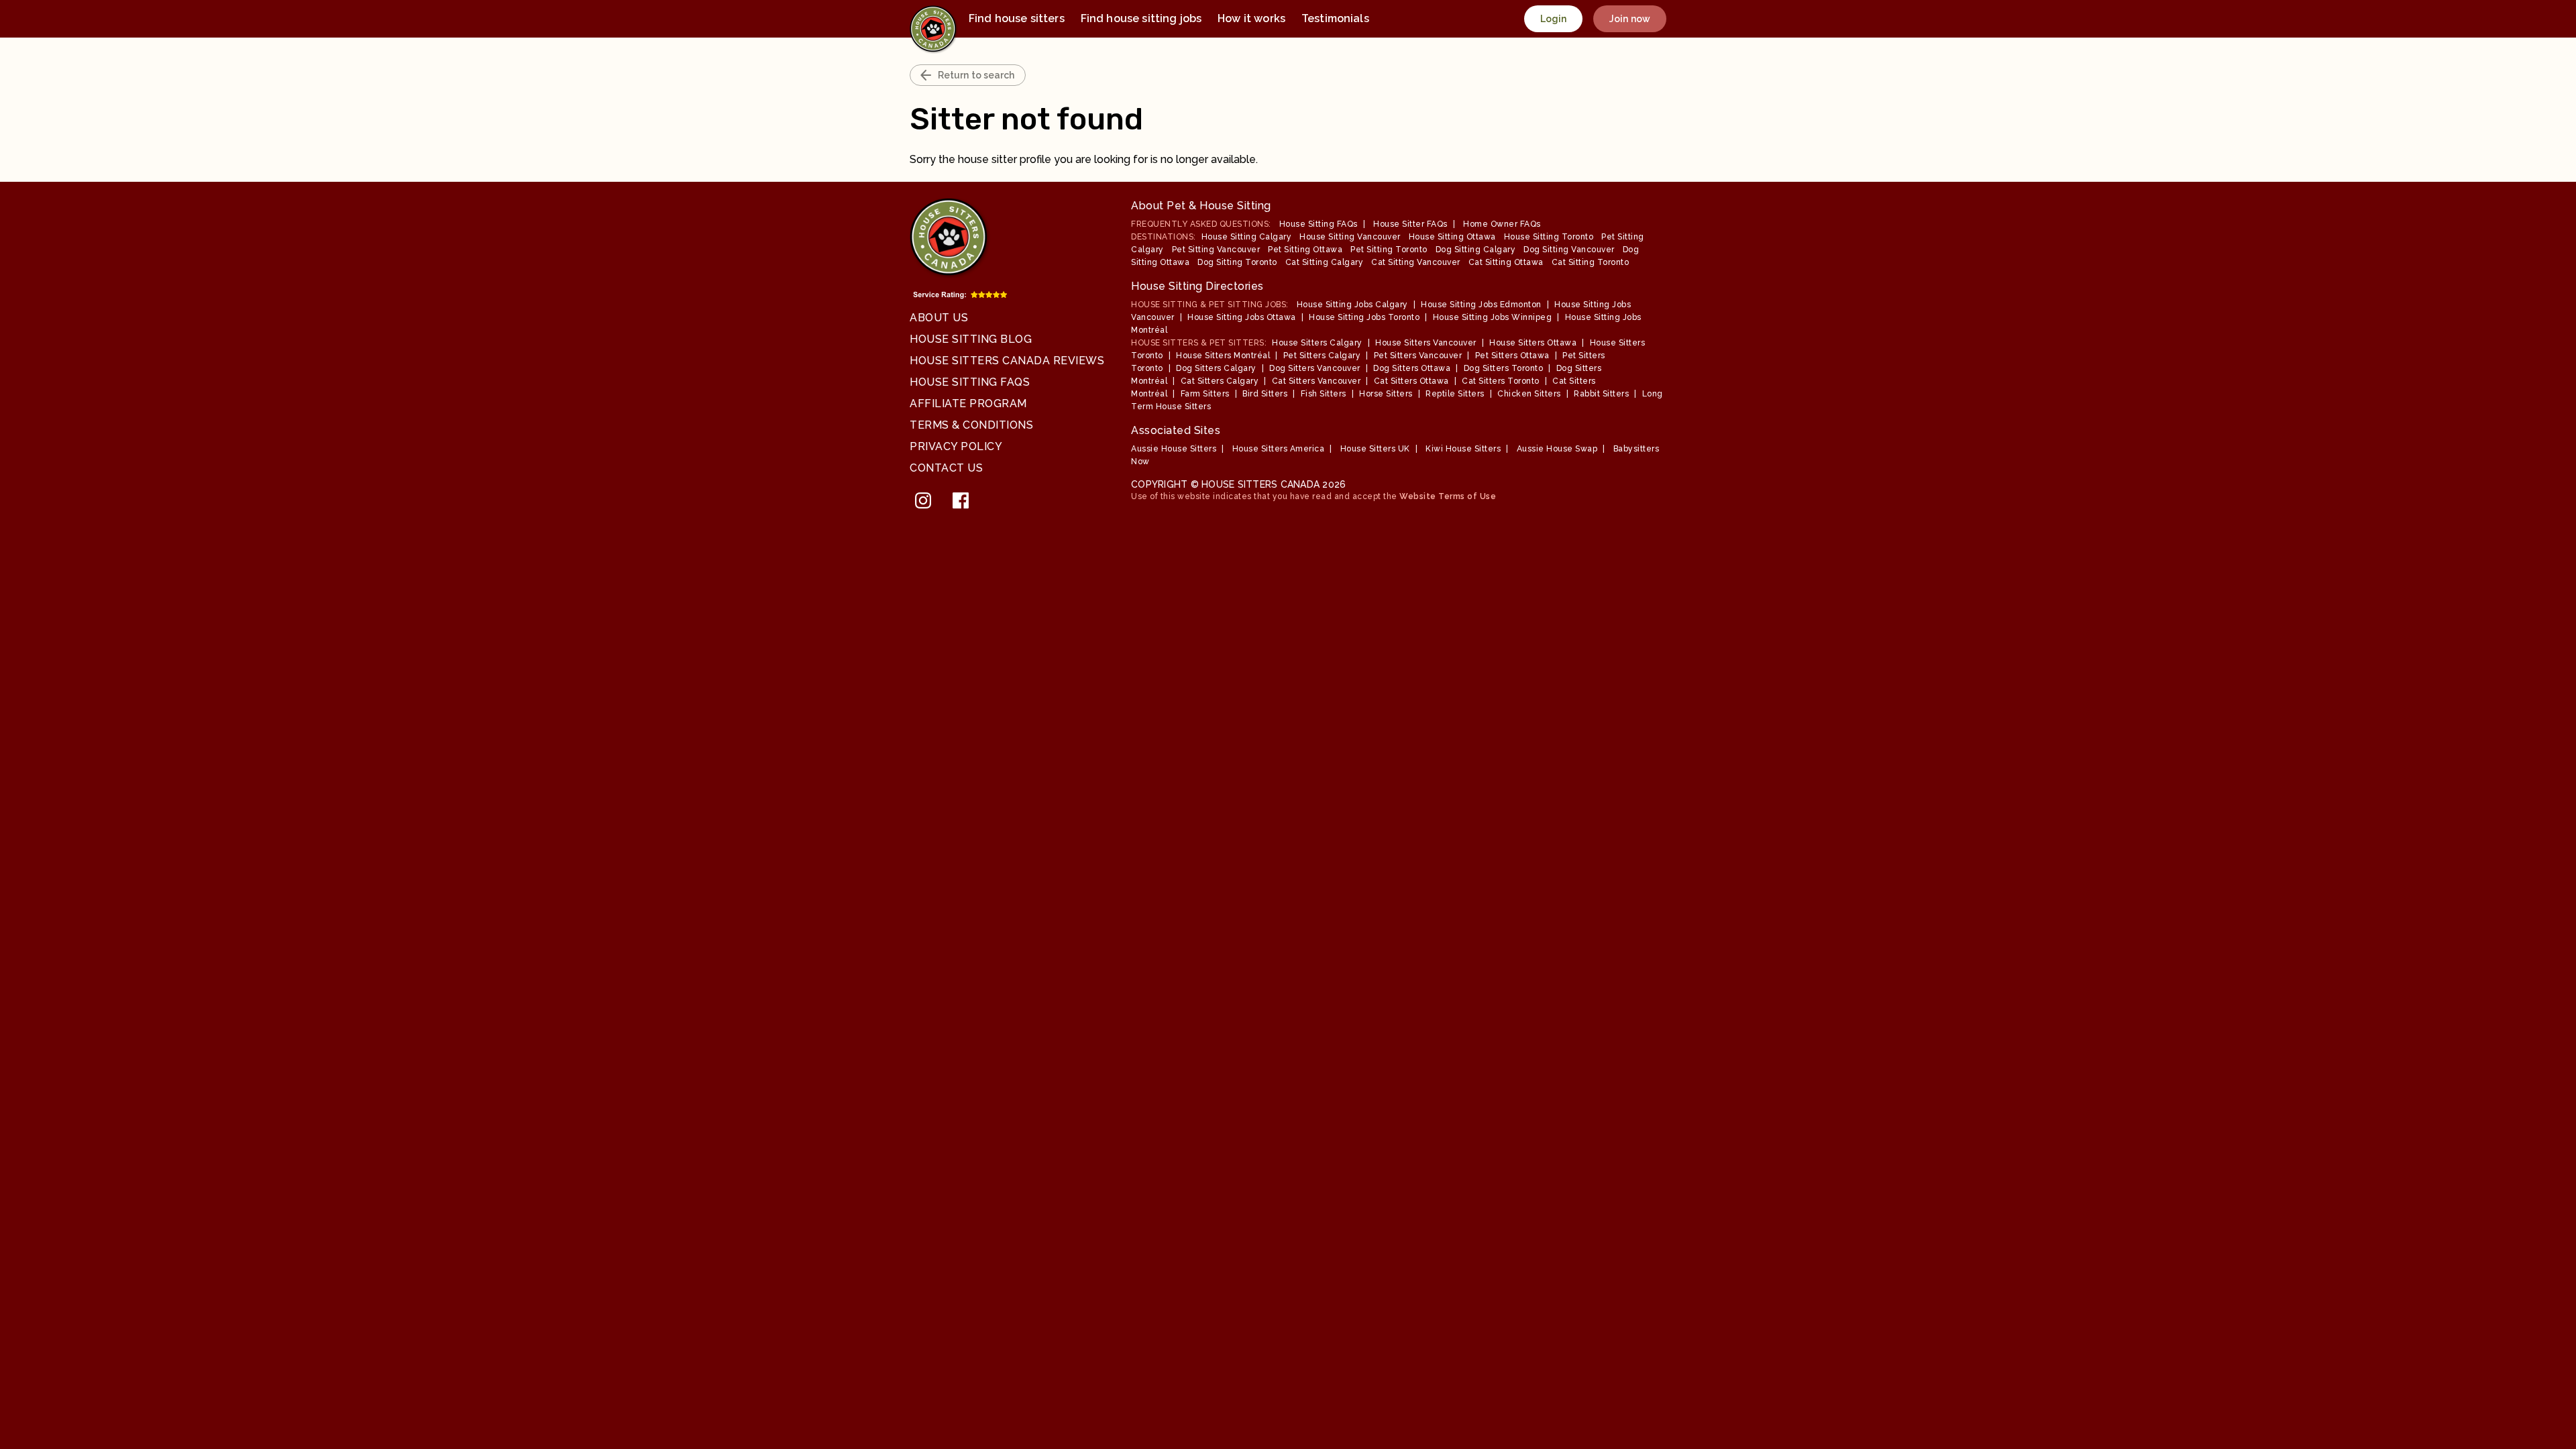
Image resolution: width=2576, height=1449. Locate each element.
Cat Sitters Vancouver (1317, 381)
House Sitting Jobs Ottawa (1242, 317)
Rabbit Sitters (1601, 394)
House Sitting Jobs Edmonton (1481, 305)
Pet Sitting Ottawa (1305, 250)
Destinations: (1164, 237)
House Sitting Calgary (1247, 237)
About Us (939, 318)
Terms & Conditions (971, 425)
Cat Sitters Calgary (1220, 381)
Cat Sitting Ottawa (1506, 262)
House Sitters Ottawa (1533, 343)
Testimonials (1335, 18)
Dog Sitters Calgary (1216, 368)
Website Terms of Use (1448, 496)
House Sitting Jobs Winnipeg (1493, 317)
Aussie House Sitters (1174, 449)
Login (1554, 19)
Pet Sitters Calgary (1322, 356)
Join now (1630, 19)
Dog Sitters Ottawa (1412, 368)
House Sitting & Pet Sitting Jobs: (1210, 305)
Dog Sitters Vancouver (1315, 368)
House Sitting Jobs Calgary (1352, 305)
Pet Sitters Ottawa (1512, 356)
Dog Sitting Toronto (1237, 262)
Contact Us (946, 468)
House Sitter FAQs (1410, 224)
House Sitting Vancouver (1350, 237)
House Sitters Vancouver (1426, 343)
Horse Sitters (1386, 394)
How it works (1251, 18)
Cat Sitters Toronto (1501, 381)
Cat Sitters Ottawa (1411, 381)
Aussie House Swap (1557, 449)
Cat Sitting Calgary (1325, 262)
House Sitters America (1279, 449)
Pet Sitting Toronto (1389, 250)
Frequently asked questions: (1201, 224)
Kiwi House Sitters (1463, 449)
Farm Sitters (1205, 394)
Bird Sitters (1265, 394)
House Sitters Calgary (1317, 343)
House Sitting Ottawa (1452, 237)
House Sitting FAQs (970, 382)
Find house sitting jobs (1141, 18)
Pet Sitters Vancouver (1418, 356)
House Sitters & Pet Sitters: (1199, 343)
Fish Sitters (1324, 394)
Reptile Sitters (1455, 394)
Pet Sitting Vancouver (1216, 250)
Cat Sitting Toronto (1591, 262)
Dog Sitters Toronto (1504, 368)
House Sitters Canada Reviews (1007, 361)
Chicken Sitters (1529, 394)
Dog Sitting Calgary (1476, 250)
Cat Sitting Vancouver (1416, 262)
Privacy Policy (956, 446)
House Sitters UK (1375, 449)
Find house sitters (1017, 18)
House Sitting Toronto (1549, 237)
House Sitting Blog (971, 339)
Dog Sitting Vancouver (1569, 250)
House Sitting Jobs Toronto (1364, 317)
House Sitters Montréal (1223, 356)
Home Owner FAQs (1502, 224)
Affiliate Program (968, 404)
